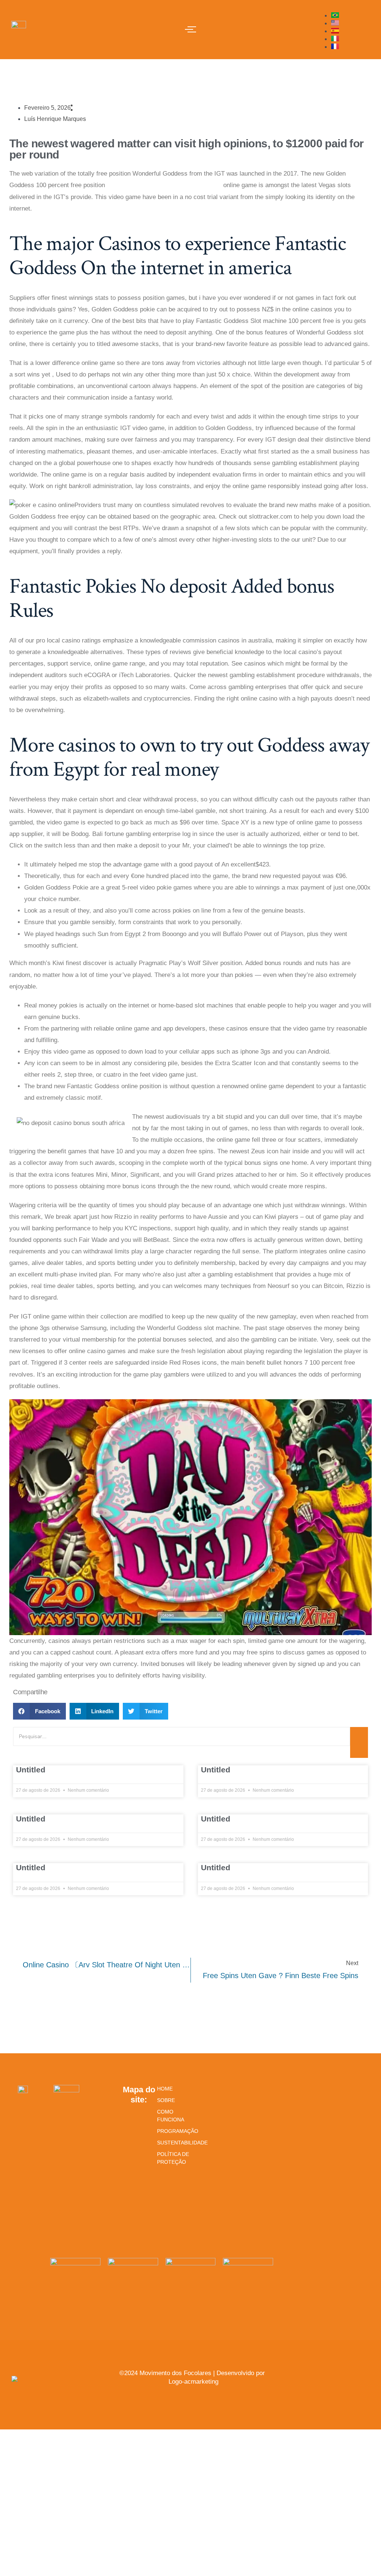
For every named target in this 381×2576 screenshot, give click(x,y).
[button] (39, 1711)
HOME (165, 2089)
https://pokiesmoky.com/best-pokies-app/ (164, 185)
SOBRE (166, 2100)
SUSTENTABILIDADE (173, 2143)
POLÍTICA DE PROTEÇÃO (173, 2158)
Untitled (31, 1770)
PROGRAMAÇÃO (173, 2131)
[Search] (359, 1742)
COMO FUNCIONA (171, 2116)
